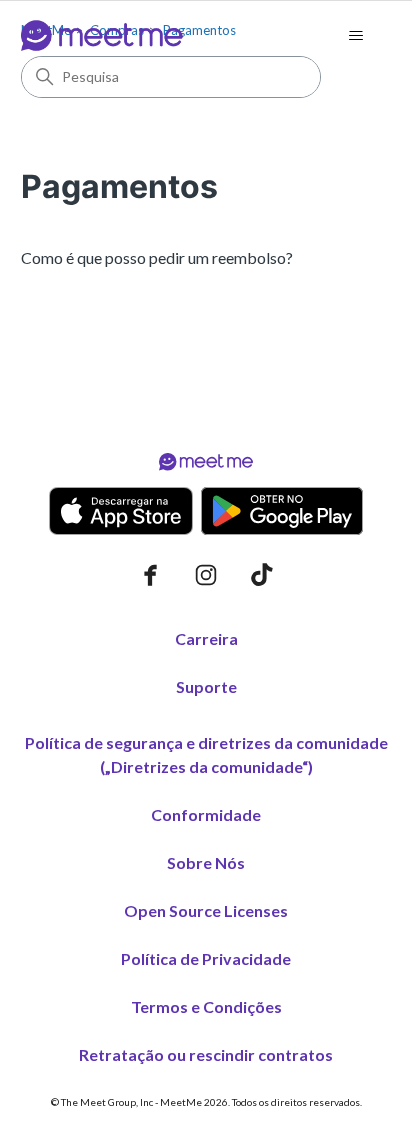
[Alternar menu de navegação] (355, 36)
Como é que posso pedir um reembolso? (157, 257)
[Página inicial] (102, 35)
